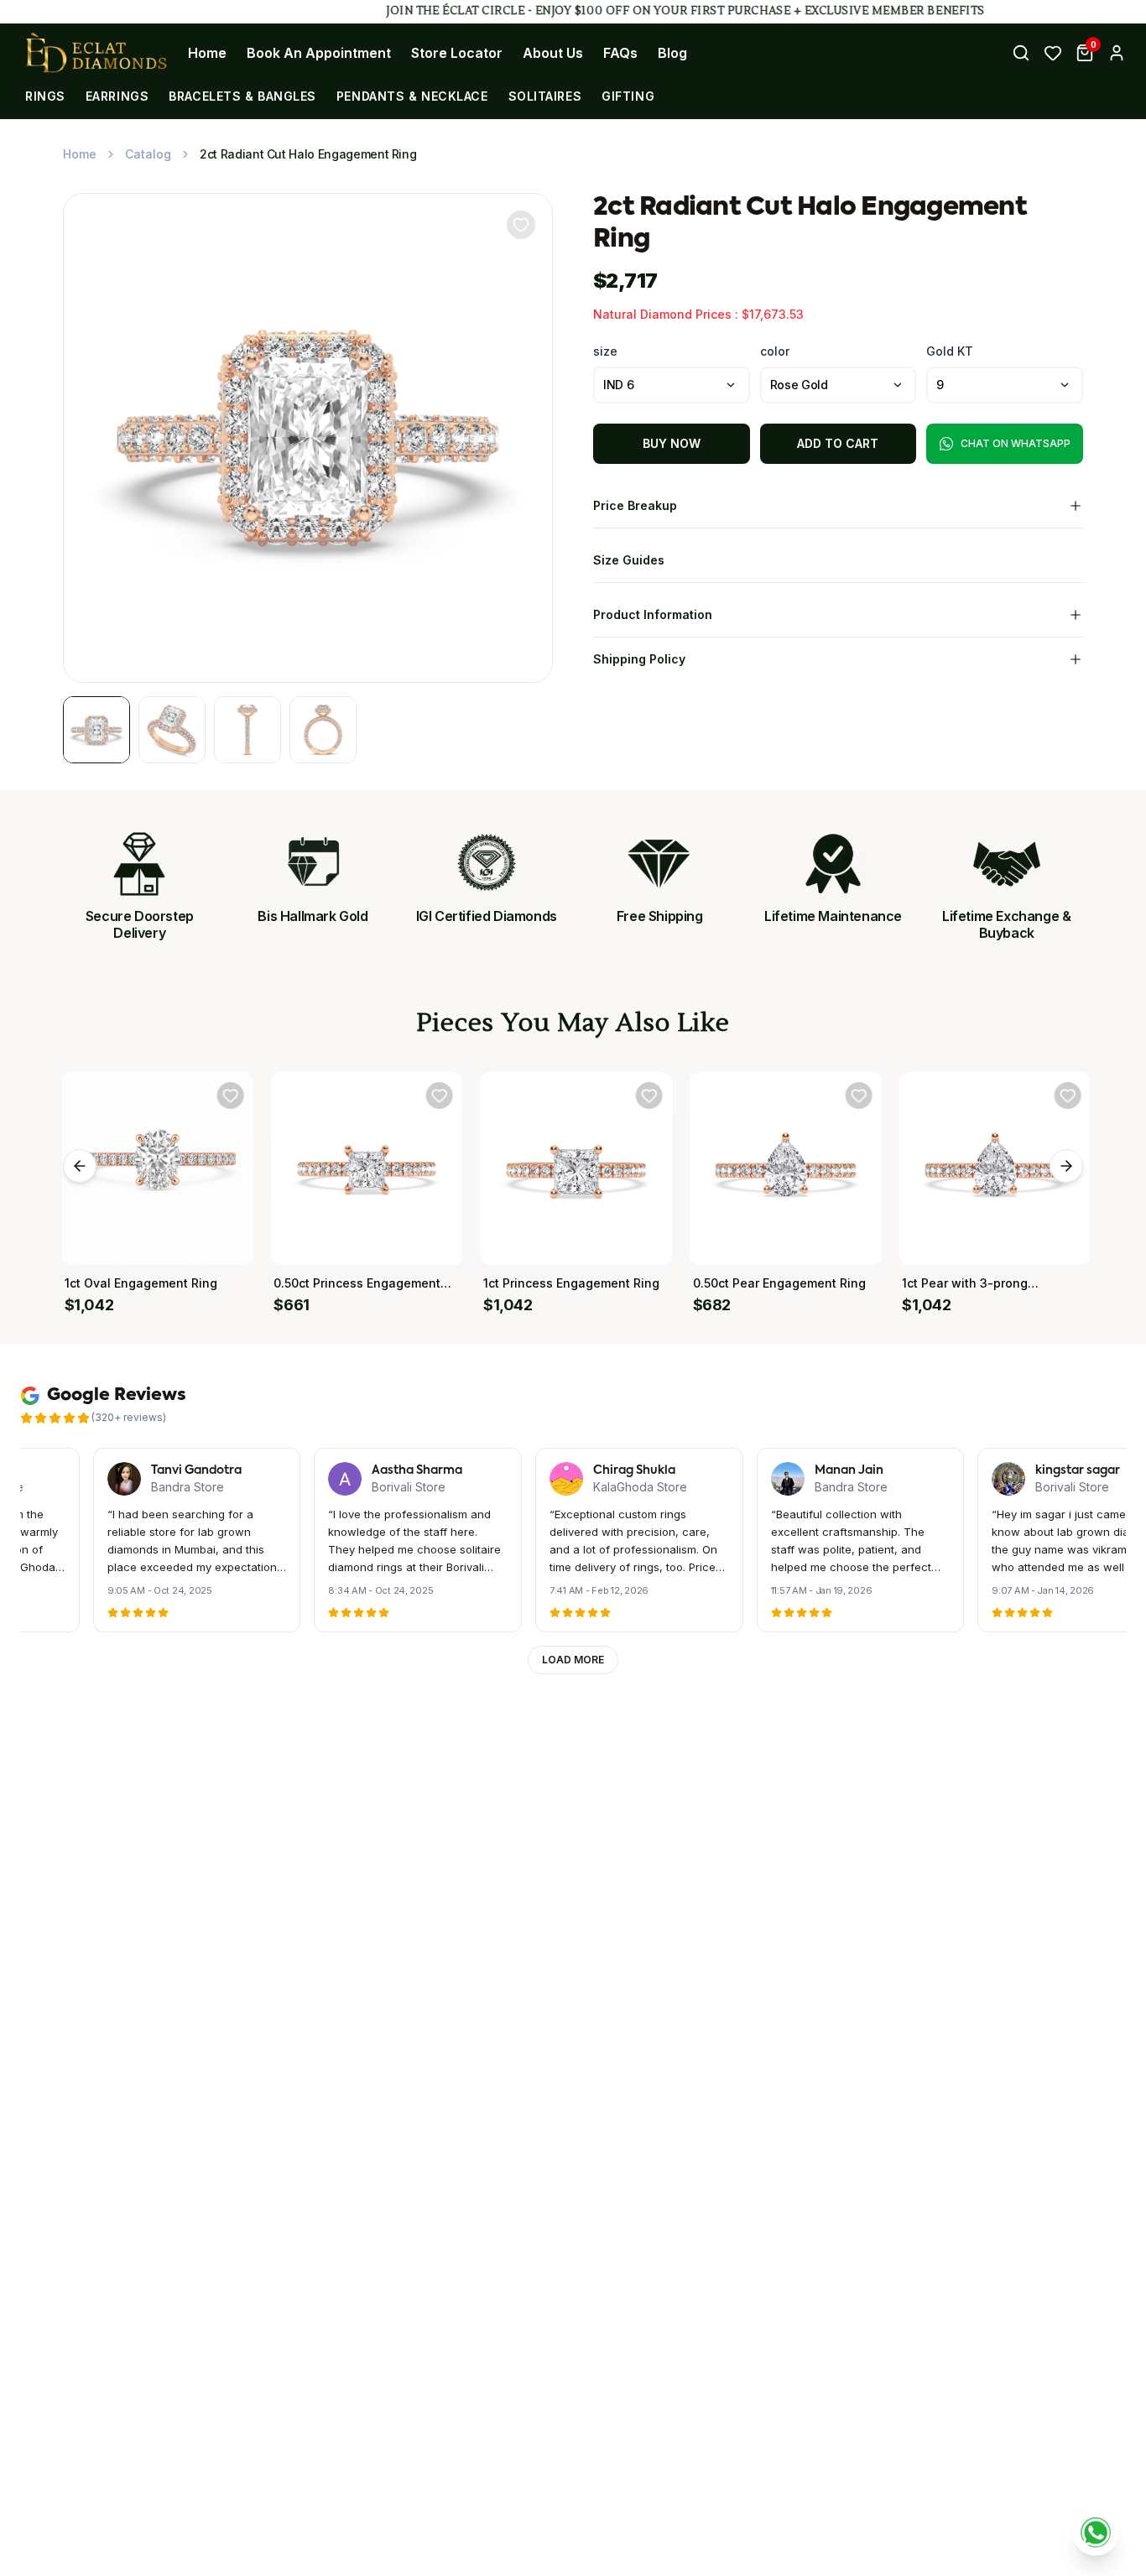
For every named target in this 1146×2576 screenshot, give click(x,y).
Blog (672, 53)
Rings (45, 96)
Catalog (148, 154)
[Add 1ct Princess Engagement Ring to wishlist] (648, 1095)
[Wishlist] (1053, 53)
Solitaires (545, 96)
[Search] (1021, 53)
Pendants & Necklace (412, 96)
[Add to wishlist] (521, 225)
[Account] (1117, 53)
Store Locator (457, 53)
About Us (553, 53)
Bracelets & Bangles (242, 96)
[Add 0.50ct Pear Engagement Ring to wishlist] (857, 1095)
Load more (573, 1660)
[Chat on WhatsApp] (1096, 2532)
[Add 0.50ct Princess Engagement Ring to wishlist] (438, 1095)
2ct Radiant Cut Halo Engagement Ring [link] (308, 154)
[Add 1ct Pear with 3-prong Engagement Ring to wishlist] (1066, 1095)
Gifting (628, 96)
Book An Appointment (319, 53)
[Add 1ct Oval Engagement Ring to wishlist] (229, 1095)
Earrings (117, 96)
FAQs (620, 53)
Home (207, 53)
